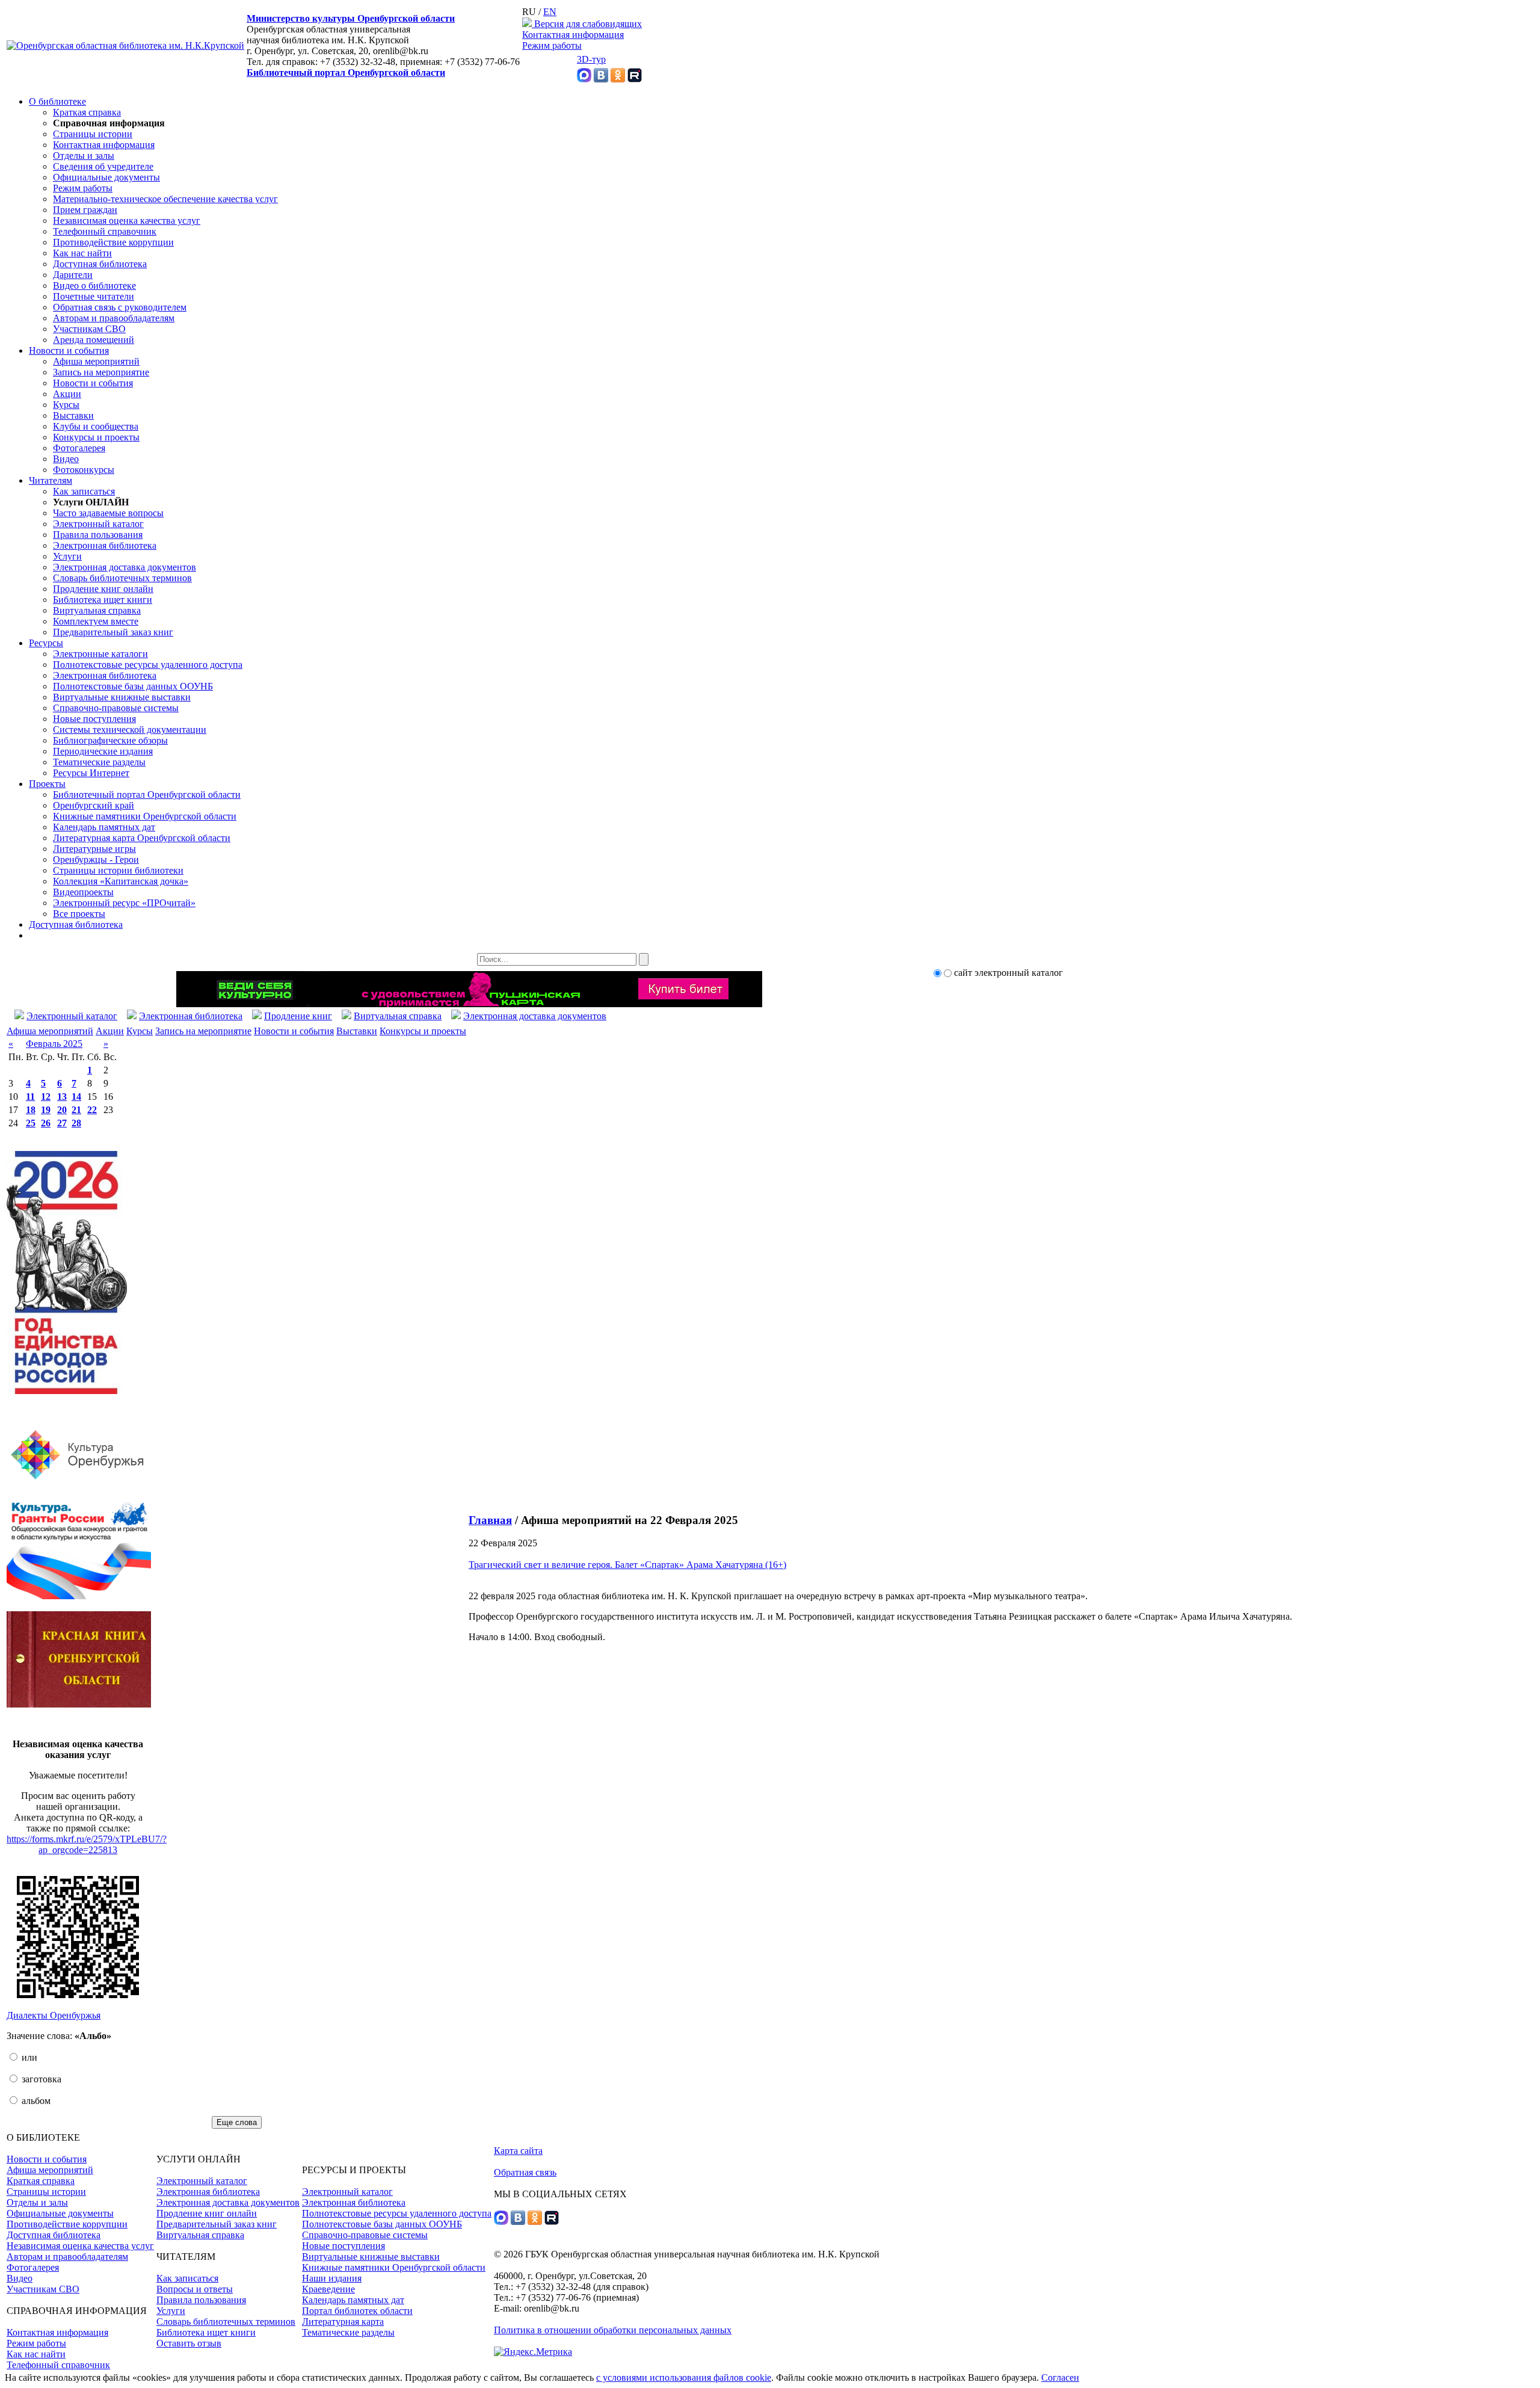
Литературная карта (343, 2322)
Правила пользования (98, 535)
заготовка (40, 2079)
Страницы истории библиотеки (118, 870)
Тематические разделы (99, 762)
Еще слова (237, 2122)
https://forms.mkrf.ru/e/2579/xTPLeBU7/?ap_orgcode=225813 (87, 1844)
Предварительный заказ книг (113, 632)
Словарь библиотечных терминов (122, 578)
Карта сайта (518, 2151)
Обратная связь (525, 2172)
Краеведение (328, 2289)
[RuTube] (635, 79)
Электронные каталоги (100, 654)
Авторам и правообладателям (114, 318)
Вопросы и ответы (195, 2289)
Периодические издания (103, 751)
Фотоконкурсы (84, 470)
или (28, 2057)
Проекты (47, 784)
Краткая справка (87, 112)
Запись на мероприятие (101, 372)
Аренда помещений (94, 340)
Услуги (67, 556)
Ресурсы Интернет (91, 773)
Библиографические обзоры (110, 740)
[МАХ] (584, 79)
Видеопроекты (83, 892)
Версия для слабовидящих (587, 24)
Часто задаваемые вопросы (108, 513)
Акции (67, 394)
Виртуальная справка (97, 610)
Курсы (66, 405)
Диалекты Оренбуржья (54, 2015)
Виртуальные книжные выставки (122, 697)
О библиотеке (57, 101)
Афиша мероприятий (96, 361)
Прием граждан (85, 210)
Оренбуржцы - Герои (96, 859)
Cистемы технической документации (130, 730)
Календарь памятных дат (104, 827)
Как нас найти (82, 253)
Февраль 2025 (54, 1044)
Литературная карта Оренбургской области (142, 838)
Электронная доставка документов (125, 567)
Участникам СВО (89, 329)
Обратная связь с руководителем (120, 307)
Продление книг (298, 1016)
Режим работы (552, 45)
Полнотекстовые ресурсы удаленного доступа (148, 665)
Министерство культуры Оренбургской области (351, 18)
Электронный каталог (98, 524)
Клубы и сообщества (96, 426)
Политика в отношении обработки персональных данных (613, 2330)
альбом (35, 2101)
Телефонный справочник (105, 231)
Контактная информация (573, 35)
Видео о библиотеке (94, 285)
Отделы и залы (84, 156)
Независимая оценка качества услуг (127, 221)
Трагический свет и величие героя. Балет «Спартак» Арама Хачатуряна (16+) (627, 1565)
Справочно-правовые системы (116, 708)
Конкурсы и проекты (96, 437)
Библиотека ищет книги (103, 600)
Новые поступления (94, 719)
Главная (490, 1520)
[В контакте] (601, 79)
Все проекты (79, 914)
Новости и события (69, 350)
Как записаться (84, 491)
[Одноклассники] (618, 79)
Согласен (1060, 2377)
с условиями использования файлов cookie (684, 2377)
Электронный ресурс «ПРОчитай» (124, 903)
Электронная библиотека (105, 545)
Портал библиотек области (357, 2311)
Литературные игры (94, 849)
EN (550, 12)
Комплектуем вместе (96, 621)
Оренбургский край (94, 805)
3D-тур (591, 59)
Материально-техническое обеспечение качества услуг (165, 199)
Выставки (73, 415)
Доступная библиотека (100, 264)
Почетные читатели (94, 296)
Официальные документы (106, 177)
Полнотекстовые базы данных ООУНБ (133, 686)
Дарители (73, 275)
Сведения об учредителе (103, 166)
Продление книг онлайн (103, 589)
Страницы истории (93, 134)
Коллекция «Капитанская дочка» (121, 881)
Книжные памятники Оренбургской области (145, 816)
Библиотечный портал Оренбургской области (346, 73)
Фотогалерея (79, 448)
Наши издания (332, 2278)
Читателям (51, 480)
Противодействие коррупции (113, 242)
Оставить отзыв (189, 2343)
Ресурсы (46, 643)
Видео (66, 459)
